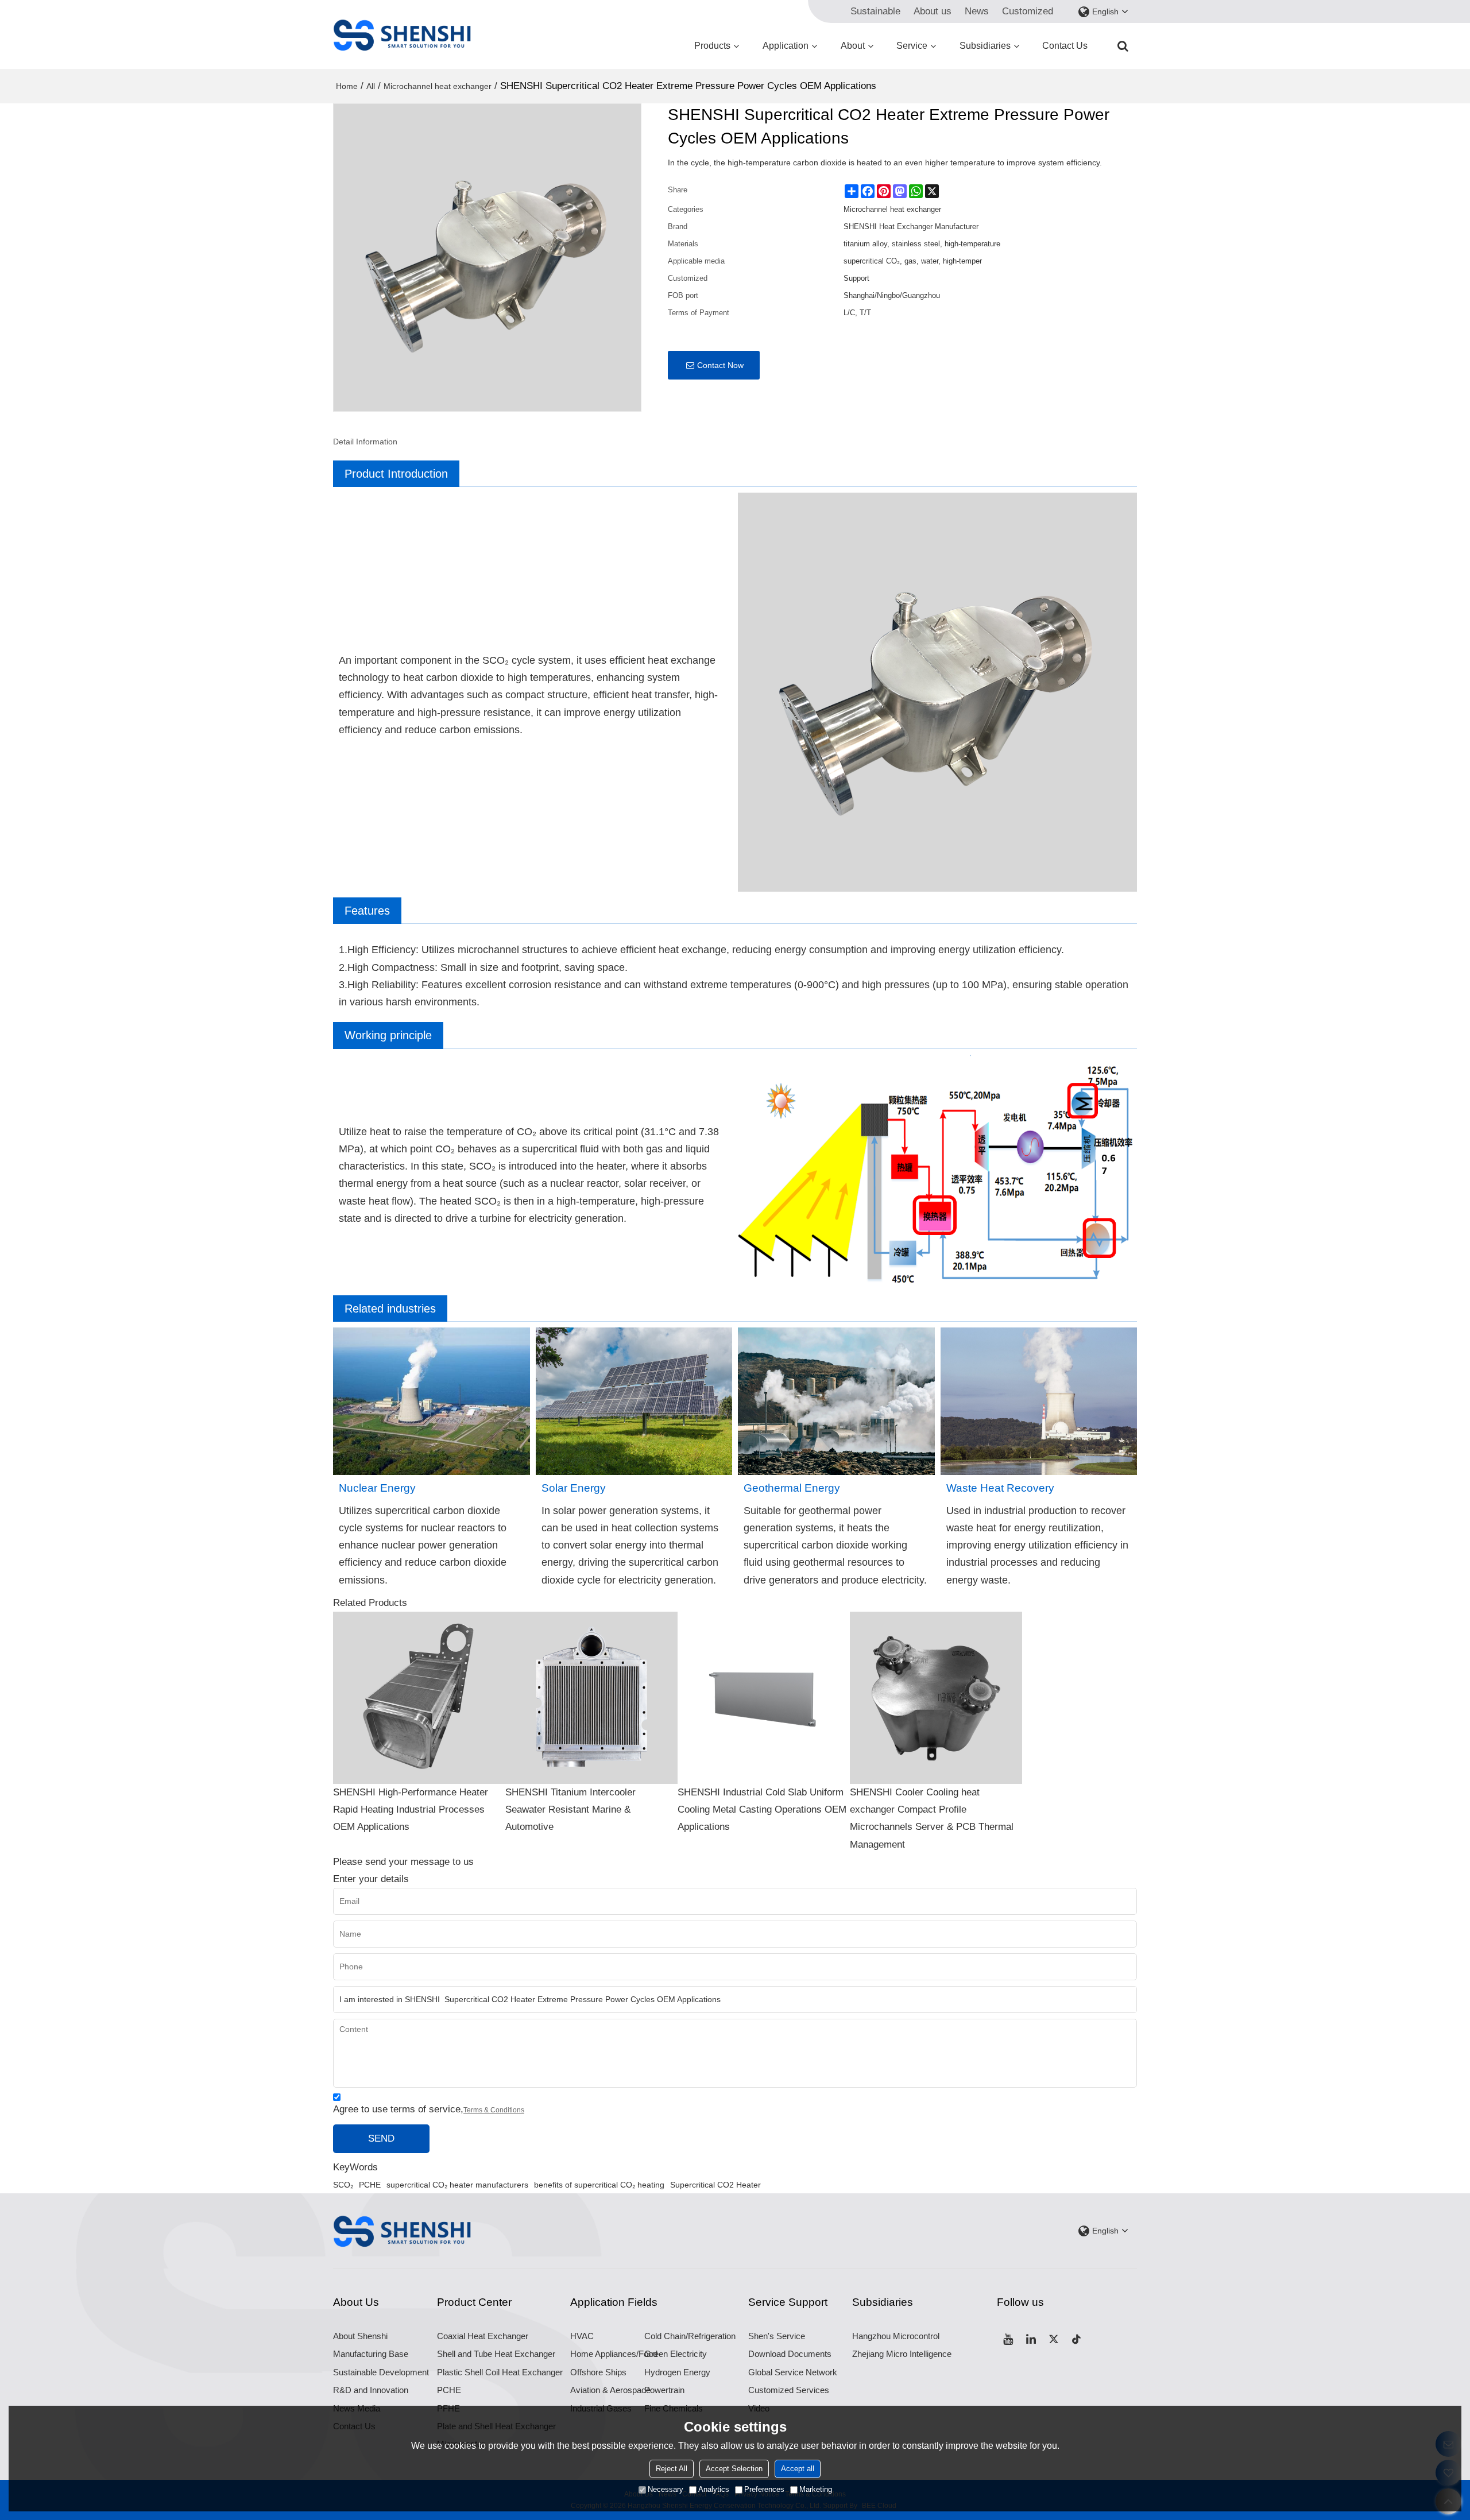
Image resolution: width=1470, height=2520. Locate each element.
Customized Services (789, 2390)
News (977, 11)
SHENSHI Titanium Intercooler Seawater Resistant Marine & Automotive (570, 1809)
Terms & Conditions (494, 2110)
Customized (1028, 11)
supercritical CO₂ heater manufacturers (457, 2185)
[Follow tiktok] (1077, 2339)
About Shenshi (360, 2336)
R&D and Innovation (371, 2390)
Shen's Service (777, 2336)
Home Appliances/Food (614, 2354)
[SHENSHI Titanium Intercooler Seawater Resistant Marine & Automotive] (591, 1698)
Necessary (666, 2489)
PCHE (370, 2185)
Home (347, 86)
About (853, 46)
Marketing (816, 2489)
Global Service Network (793, 2372)
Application (786, 46)
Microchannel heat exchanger (438, 86)
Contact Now (720, 365)
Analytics (714, 2489)
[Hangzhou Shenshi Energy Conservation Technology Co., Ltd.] (402, 34)
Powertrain (664, 2390)
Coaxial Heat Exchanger (483, 2336)
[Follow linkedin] (1031, 2339)
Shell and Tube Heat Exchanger (496, 2354)
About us (933, 11)
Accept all (798, 2469)
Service (912, 46)
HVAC (582, 2336)
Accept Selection (734, 2469)
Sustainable (875, 11)
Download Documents (790, 2354)
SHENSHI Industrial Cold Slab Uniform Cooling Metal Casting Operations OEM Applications (762, 1809)
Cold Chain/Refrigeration (690, 2336)
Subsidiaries (985, 46)
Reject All (672, 2469)
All (371, 86)
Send (381, 2138)
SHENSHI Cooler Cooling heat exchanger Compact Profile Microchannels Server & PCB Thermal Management (932, 1818)
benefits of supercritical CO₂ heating (599, 2185)
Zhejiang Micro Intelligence (902, 2354)
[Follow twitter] (1054, 2339)
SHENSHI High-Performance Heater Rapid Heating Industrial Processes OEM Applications (411, 1809)
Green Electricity (676, 2354)
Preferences (764, 2489)
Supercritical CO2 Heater (715, 2185)
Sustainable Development (381, 2372)
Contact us (1065, 46)
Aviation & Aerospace (610, 2390)
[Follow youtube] (1008, 2339)
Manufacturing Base (371, 2354)
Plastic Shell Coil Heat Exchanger (500, 2372)
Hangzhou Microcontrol (896, 2336)
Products (712, 46)
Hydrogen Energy (677, 2372)
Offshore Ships (598, 2372)
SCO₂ (343, 2185)
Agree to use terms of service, (429, 2109)
